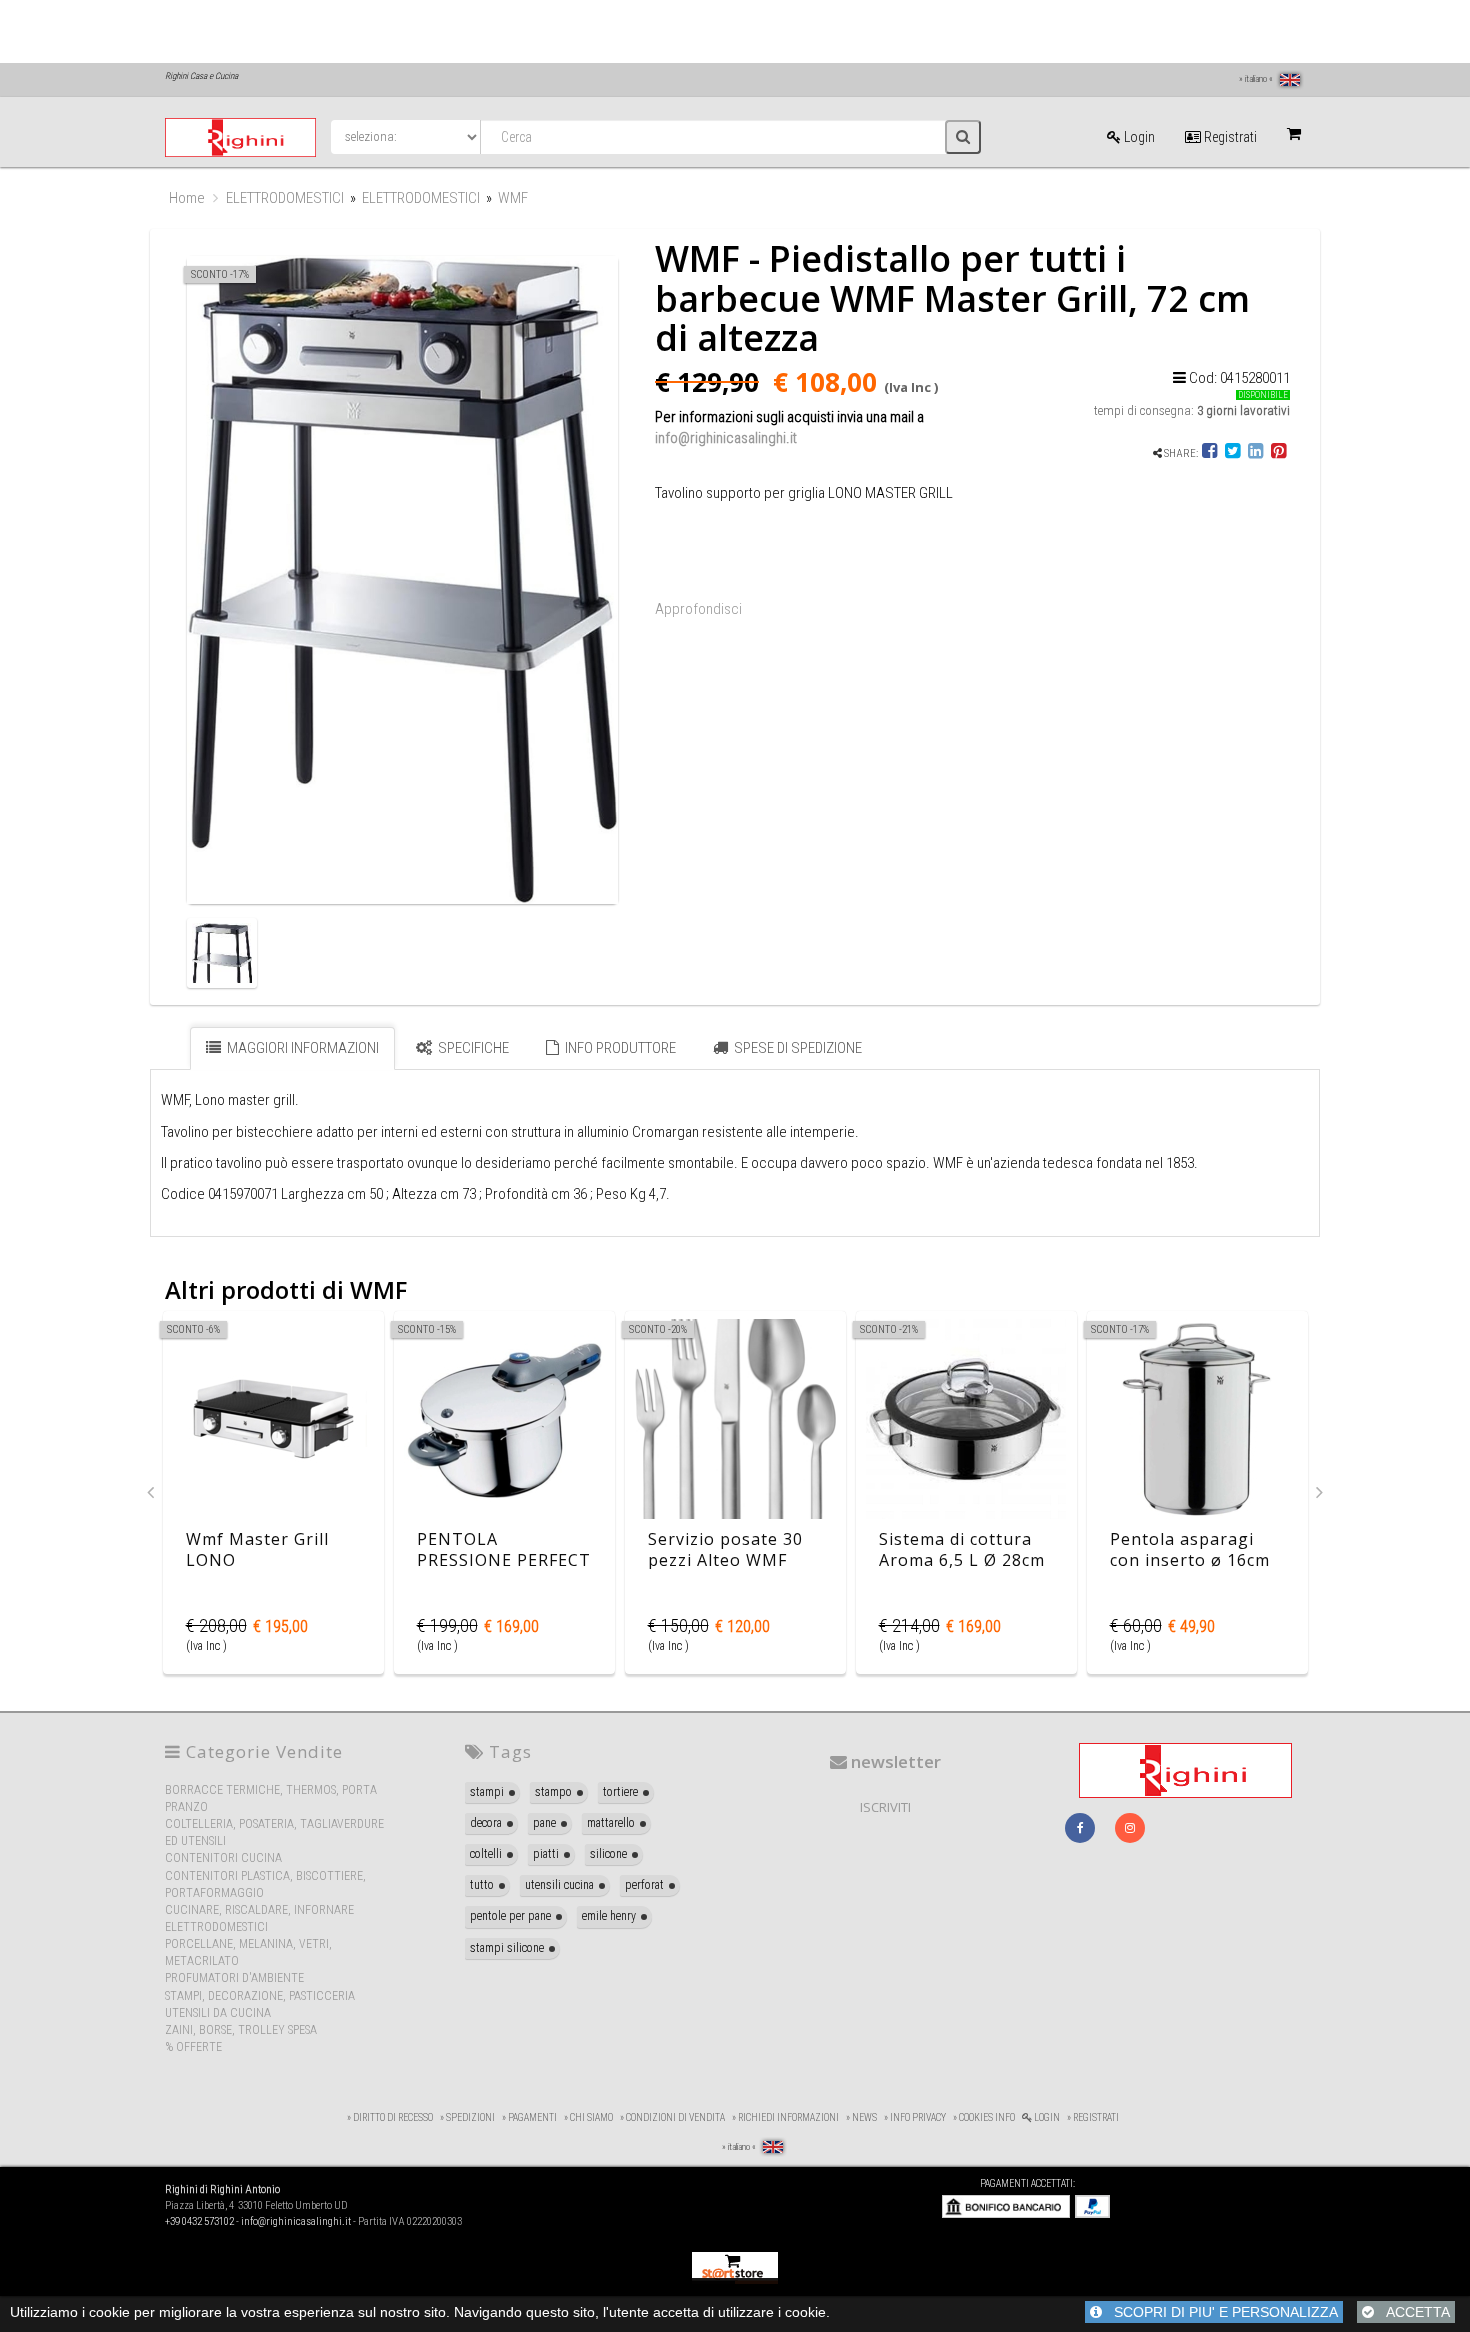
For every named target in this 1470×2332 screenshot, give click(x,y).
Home (187, 198)
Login (1138, 137)
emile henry (609, 1916)
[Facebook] (1210, 453)
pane (544, 1823)
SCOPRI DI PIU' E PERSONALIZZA (1220, 2312)
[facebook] (1080, 1828)
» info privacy (915, 2117)
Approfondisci (698, 609)
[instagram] (1130, 1828)
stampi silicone (507, 1948)
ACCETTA (1412, 2312)
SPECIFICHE (472, 1048)
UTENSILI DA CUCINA (218, 2013)
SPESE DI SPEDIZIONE (796, 1048)
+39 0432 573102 (199, 2221)
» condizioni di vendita (672, 2117)
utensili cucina (559, 1885)
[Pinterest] (1278, 453)
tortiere (620, 1792)
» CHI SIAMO (588, 2117)
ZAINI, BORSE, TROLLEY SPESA (241, 2030)
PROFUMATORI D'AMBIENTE (234, 1978)
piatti (546, 1854)
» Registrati (1093, 2117)
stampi (487, 1792)
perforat (644, 1885)
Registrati (1229, 137)
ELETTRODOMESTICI (285, 198)
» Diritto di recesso (390, 2117)
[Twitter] (1232, 453)
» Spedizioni (467, 2117)
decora (486, 1823)
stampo (553, 1792)
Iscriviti (885, 1807)
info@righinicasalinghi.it (726, 438)
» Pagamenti (529, 2117)
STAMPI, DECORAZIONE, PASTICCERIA (260, 1996)
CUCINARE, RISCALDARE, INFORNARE (259, 1910)
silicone (608, 1854)
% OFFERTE (193, 2047)
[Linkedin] (1255, 453)
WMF (513, 198)
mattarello (611, 1823)
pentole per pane (510, 1916)
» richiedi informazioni (785, 2117)
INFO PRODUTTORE (619, 1048)
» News (861, 2117)
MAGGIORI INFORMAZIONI (301, 1048)
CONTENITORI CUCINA (223, 1858)
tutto (482, 1885)
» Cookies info (984, 2117)
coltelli (486, 1854)
